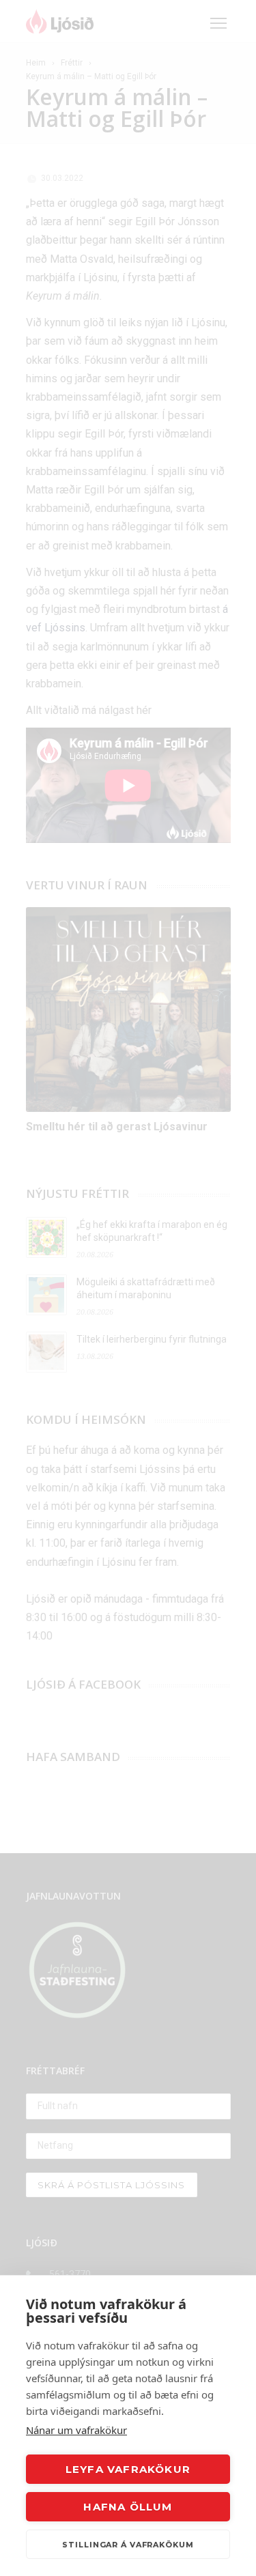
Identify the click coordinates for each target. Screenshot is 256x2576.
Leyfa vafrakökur (128, 2469)
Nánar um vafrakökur (76, 2430)
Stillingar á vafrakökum (128, 2545)
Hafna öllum (128, 2507)
